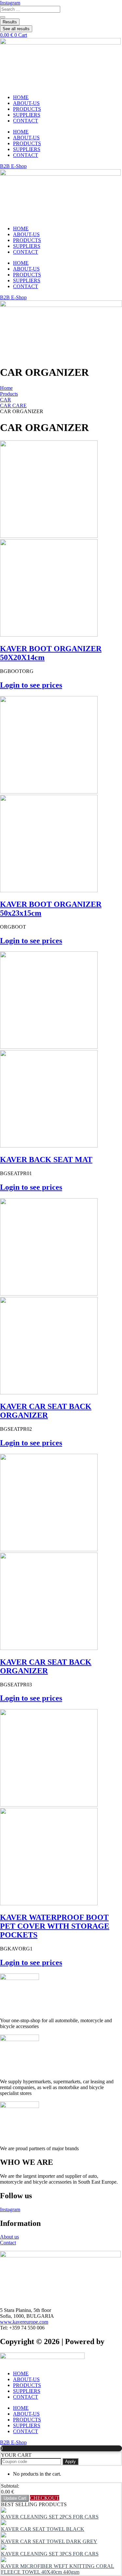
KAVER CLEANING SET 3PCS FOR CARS (50, 2554)
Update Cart (15, 2498)
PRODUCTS (27, 109)
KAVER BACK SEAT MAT (46, 1160)
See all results (16, 29)
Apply (70, 2462)
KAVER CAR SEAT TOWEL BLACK (43, 2529)
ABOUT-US (26, 103)
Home (6, 388)
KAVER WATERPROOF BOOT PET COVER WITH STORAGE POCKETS (55, 1926)
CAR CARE (13, 406)
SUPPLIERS (27, 115)
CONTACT (26, 121)
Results (10, 22)
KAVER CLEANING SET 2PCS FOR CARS (50, 2517)
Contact (8, 2243)
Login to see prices (31, 685)
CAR (6, 400)
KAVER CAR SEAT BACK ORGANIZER (46, 1411)
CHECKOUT (45, 2498)
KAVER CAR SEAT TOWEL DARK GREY (49, 2541)
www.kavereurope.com (24, 2322)
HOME (21, 97)
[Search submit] (3, 17)
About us (9, 2237)
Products (9, 394)
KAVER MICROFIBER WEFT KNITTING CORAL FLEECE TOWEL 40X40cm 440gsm (58, 2569)
